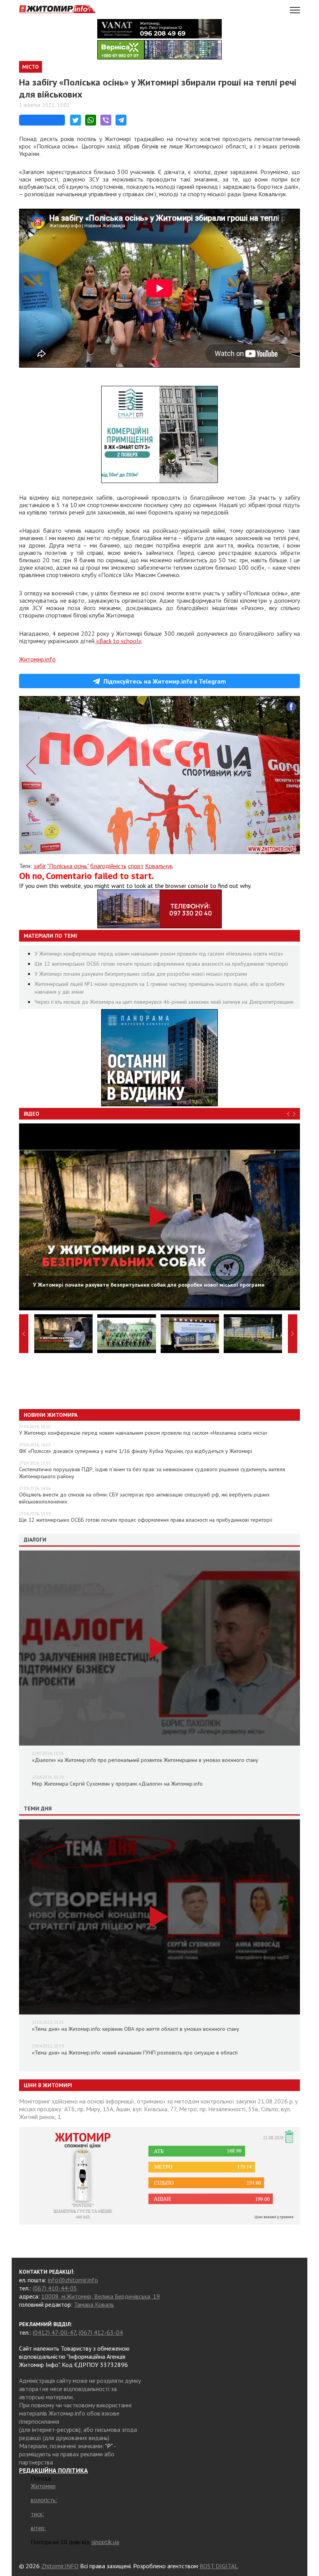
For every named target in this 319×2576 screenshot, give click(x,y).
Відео (32, 1114)
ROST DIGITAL (219, 2566)
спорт (136, 866)
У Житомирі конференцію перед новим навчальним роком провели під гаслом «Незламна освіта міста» (159, 954)
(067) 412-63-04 (101, 2332)
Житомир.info (37, 659)
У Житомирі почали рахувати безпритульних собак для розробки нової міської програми (141, 974)
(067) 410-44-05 (55, 2288)
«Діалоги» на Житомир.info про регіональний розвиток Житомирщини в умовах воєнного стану (145, 1760)
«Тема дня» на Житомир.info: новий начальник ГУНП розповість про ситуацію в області (135, 2053)
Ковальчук (159, 866)
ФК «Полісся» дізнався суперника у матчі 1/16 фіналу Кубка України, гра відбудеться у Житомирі (136, 1451)
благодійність (108, 866)
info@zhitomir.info (73, 2280)
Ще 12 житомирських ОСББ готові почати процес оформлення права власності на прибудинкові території (161, 964)
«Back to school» (118, 641)
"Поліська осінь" (68, 866)
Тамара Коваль (94, 2304)
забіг (40, 866)
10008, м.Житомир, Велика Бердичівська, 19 (101, 2296)
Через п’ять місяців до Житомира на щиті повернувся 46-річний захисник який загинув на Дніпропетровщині (164, 1002)
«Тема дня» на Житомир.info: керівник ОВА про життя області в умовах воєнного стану (136, 2029)
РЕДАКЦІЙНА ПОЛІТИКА (53, 2470)
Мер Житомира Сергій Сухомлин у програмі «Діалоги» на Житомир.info (117, 1784)
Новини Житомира (51, 1415)
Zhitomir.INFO (60, 2566)
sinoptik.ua (105, 2542)
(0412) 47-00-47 (54, 2332)
